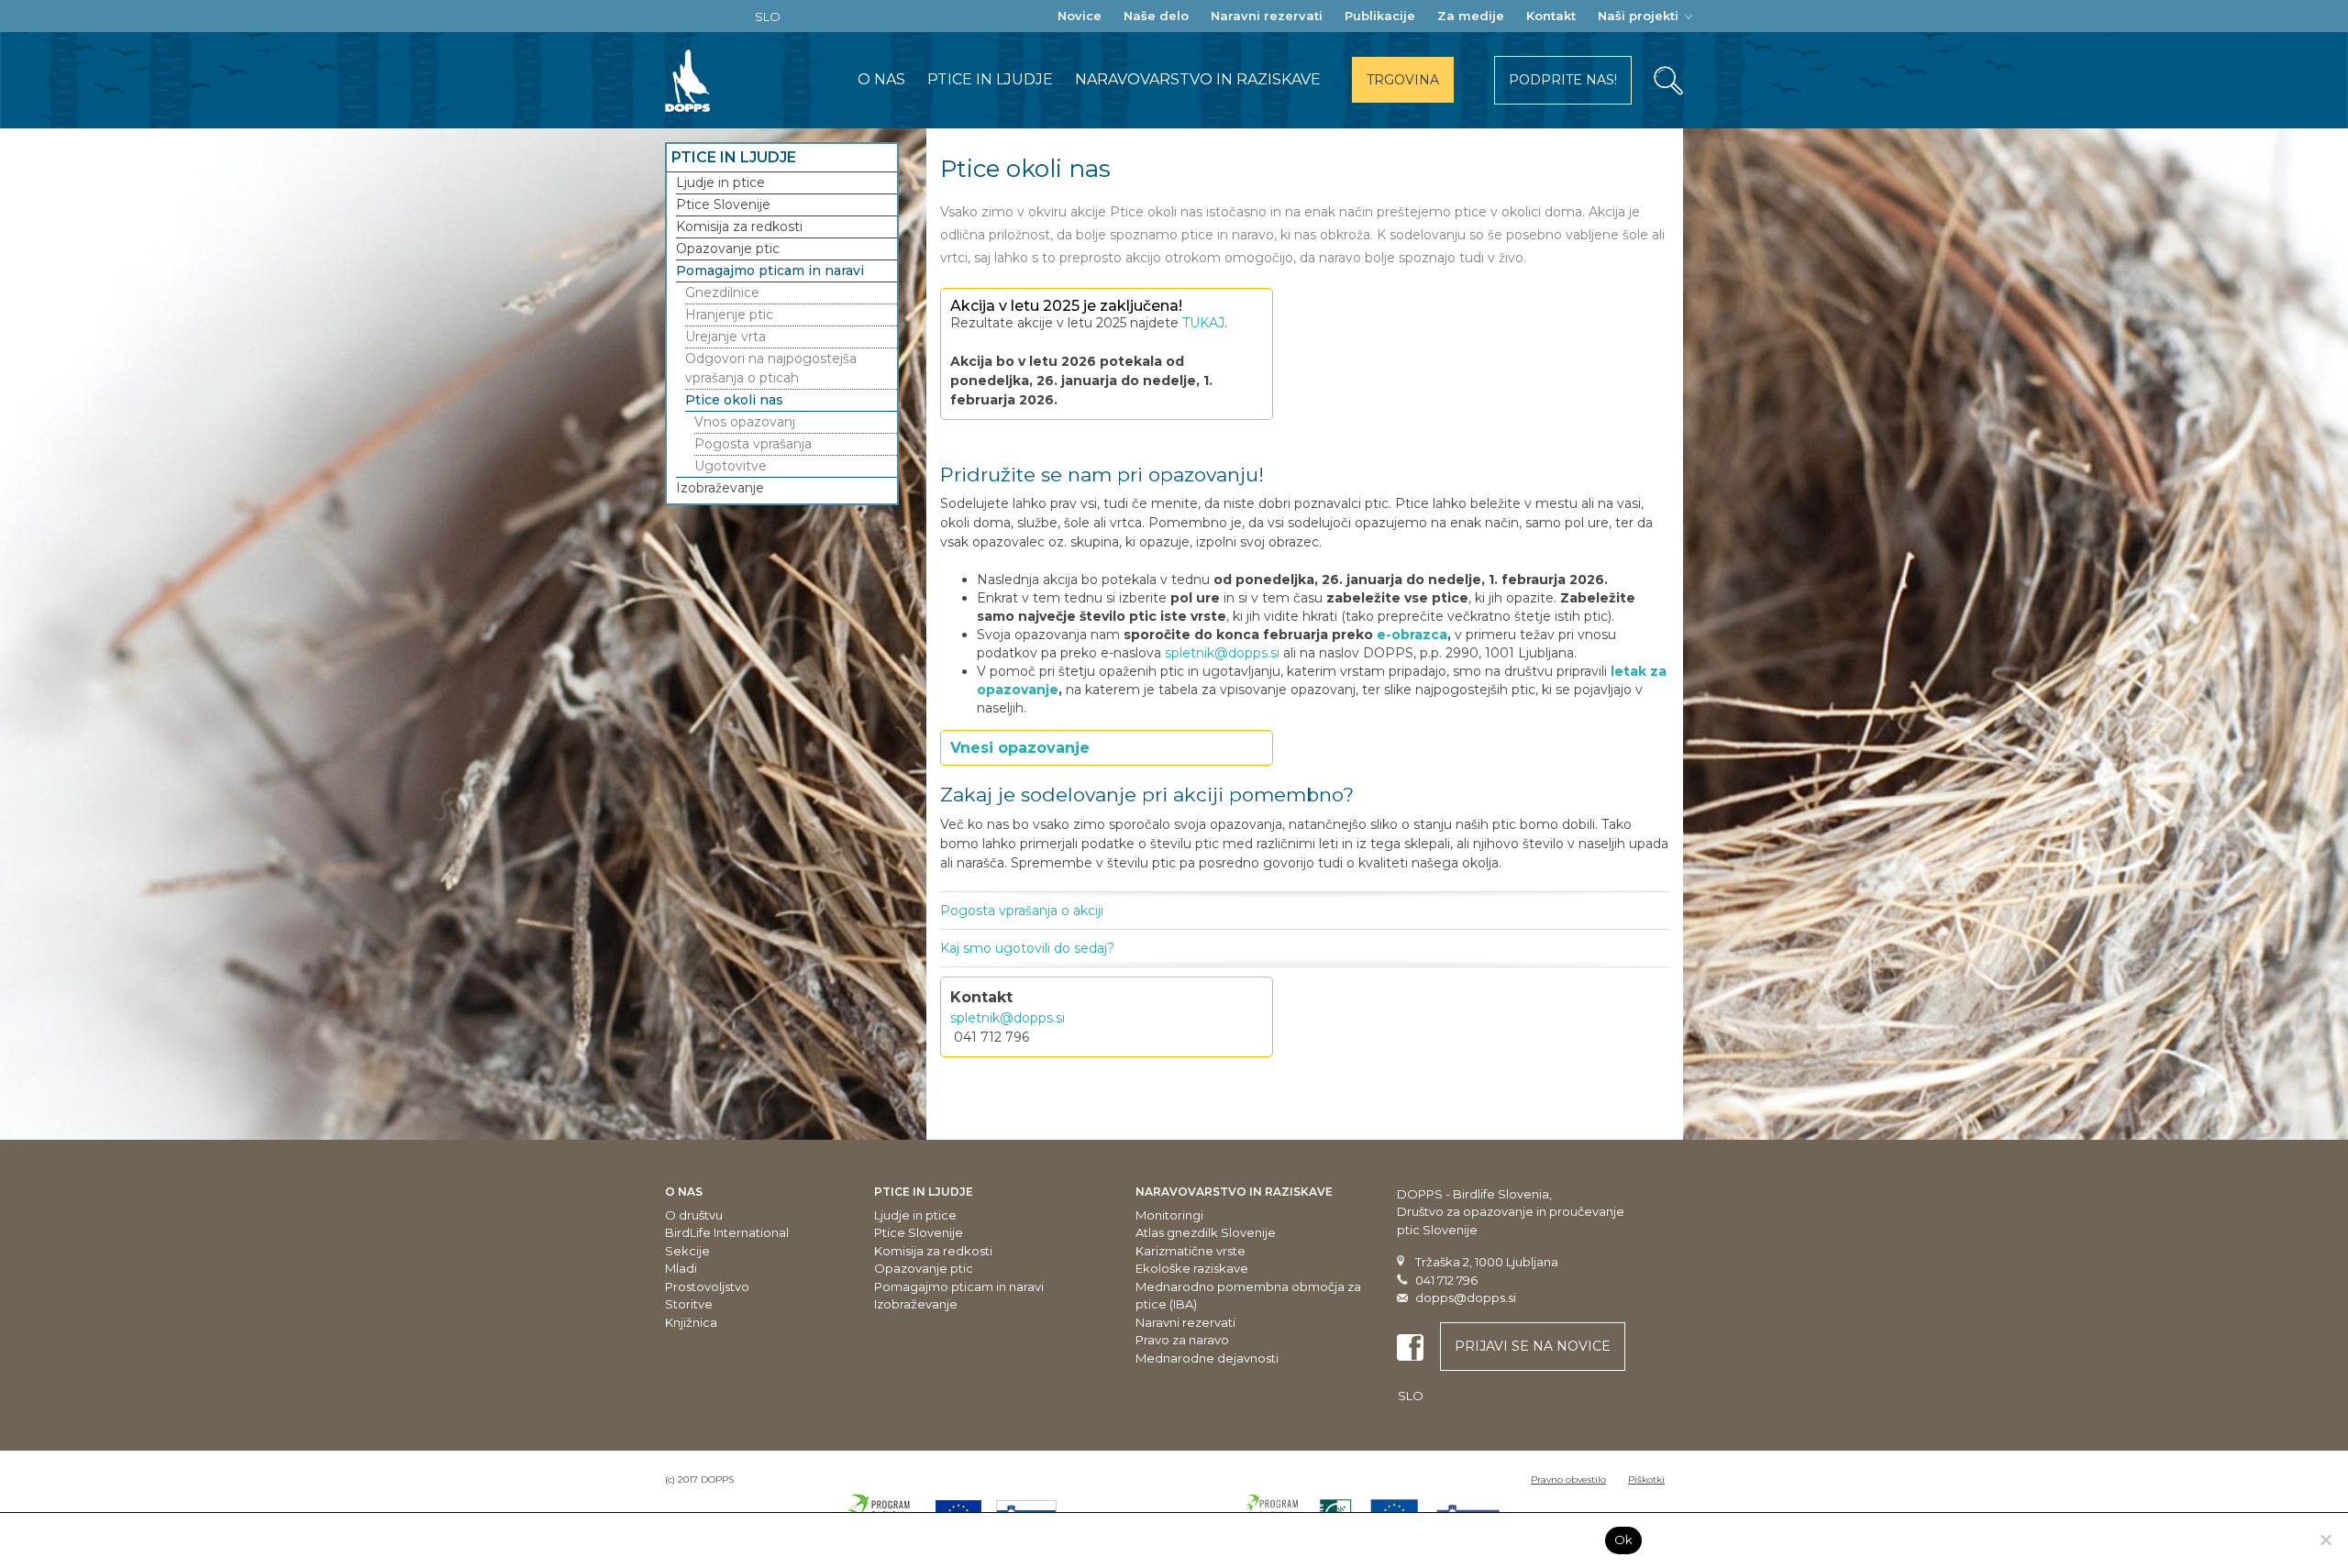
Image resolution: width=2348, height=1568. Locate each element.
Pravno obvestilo (1568, 1480)
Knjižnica (691, 1322)
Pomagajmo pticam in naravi (770, 271)
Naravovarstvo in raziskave (1198, 79)
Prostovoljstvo (707, 1286)
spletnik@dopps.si (1222, 653)
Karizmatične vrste (1191, 1251)
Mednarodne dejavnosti (1207, 1358)
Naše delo (1156, 16)
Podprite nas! (1563, 80)
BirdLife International (727, 1232)
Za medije (1471, 16)
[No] (2325, 1540)
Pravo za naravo (1182, 1340)
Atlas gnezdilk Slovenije (1206, 1232)
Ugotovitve (731, 466)
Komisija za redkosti (739, 226)
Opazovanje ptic (728, 248)
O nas (881, 79)
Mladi (681, 1268)
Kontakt (1551, 16)
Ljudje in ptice (720, 182)
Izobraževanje (720, 488)
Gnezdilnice (722, 293)
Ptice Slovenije (723, 204)
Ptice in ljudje (990, 79)
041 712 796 (1446, 1280)
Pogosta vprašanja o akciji (1022, 911)
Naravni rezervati (1267, 16)
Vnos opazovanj (745, 422)
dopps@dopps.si (1466, 1297)
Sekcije (687, 1251)
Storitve (689, 1304)
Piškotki (1646, 1480)
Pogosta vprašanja (753, 444)
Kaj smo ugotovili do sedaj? (1027, 948)
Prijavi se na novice (1533, 1346)
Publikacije (1380, 16)
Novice (1080, 16)
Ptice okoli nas (734, 400)
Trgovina (1403, 80)
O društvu (694, 1215)
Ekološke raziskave (1192, 1268)
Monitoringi (1169, 1215)
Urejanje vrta (725, 337)
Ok (1624, 1540)
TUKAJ (1203, 323)
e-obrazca (1412, 635)
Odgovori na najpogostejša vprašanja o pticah (771, 368)
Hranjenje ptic (729, 315)
